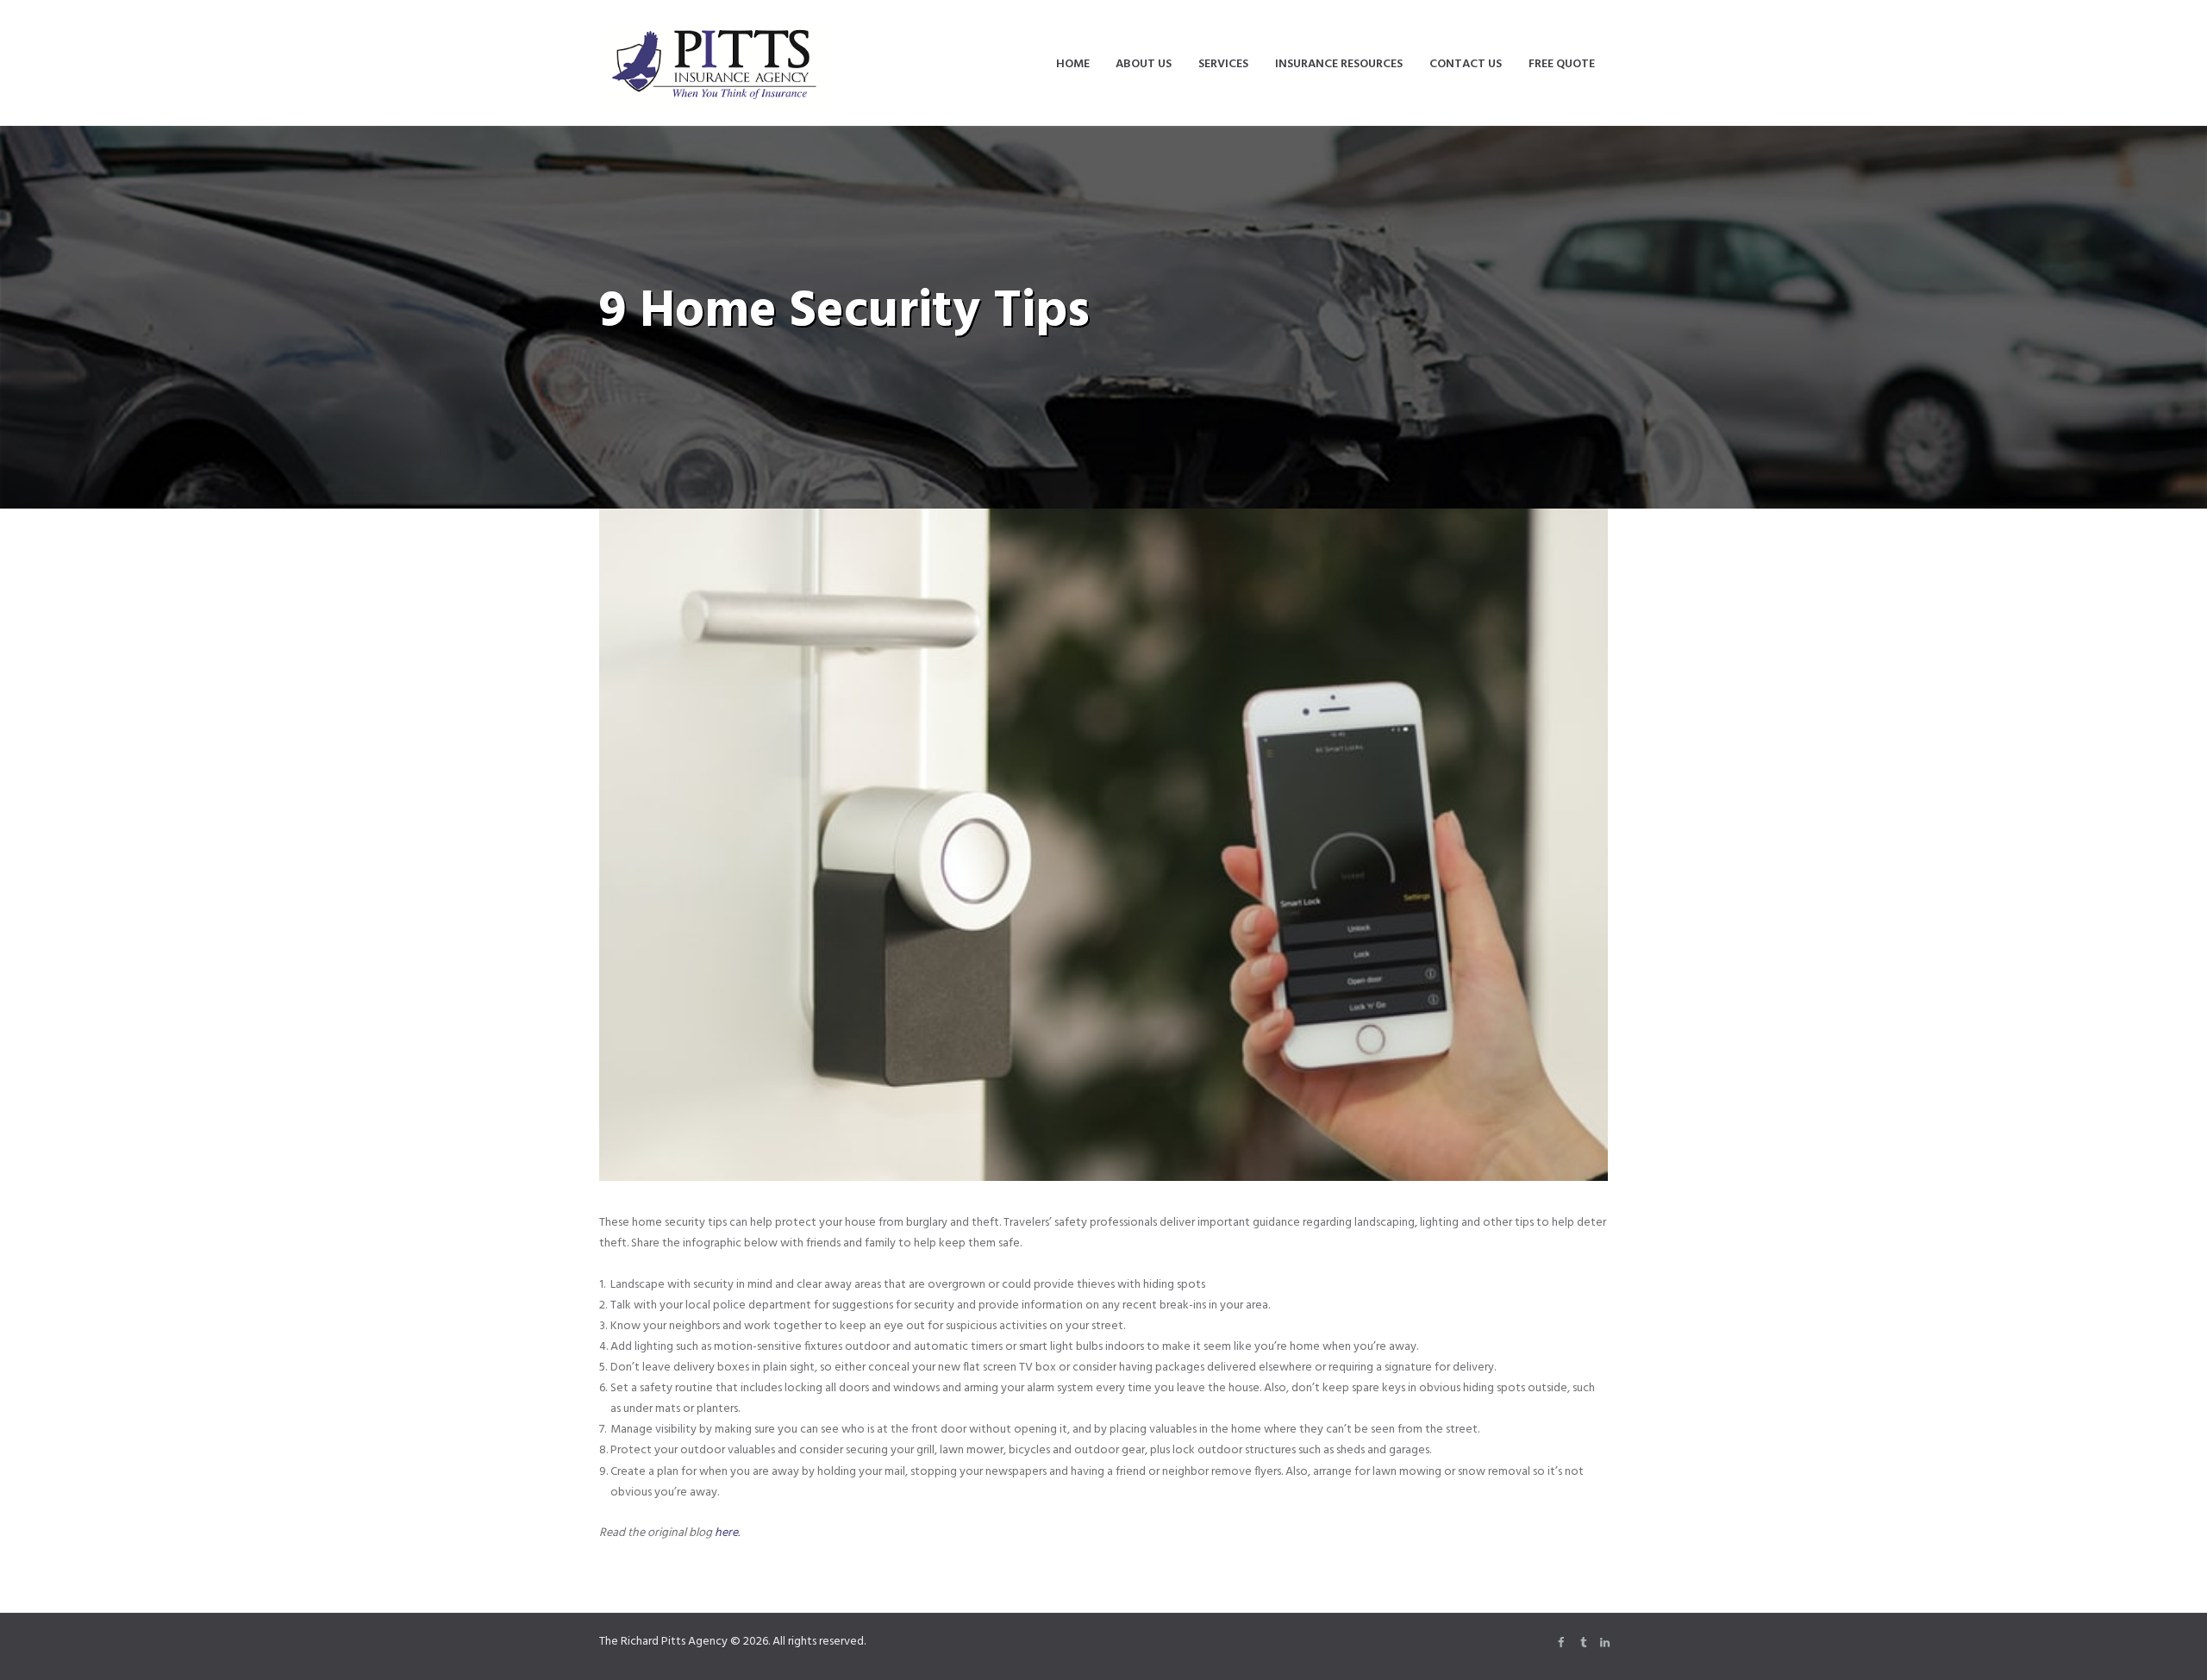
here (726, 1533)
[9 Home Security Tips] (1103, 845)
